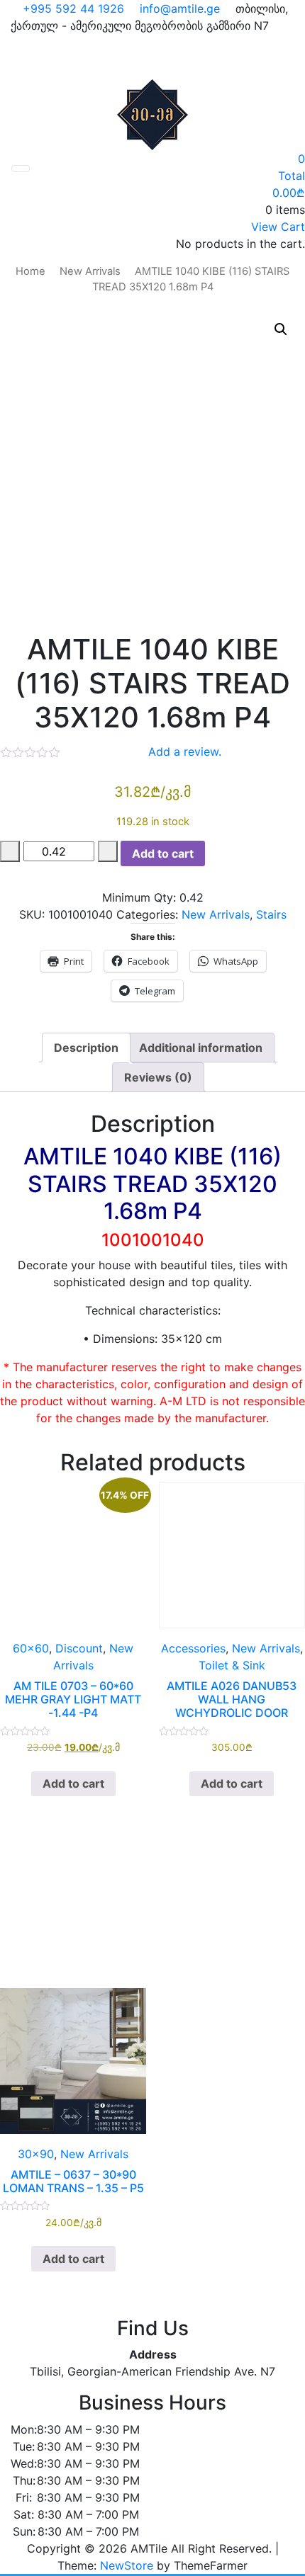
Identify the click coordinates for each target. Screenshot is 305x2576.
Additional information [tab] (201, 1048)
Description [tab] (86, 1048)
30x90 (36, 2154)
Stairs (271, 914)
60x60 (31, 1648)
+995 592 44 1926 (72, 8)
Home (30, 271)
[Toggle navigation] (21, 169)
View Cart (278, 227)
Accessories (193, 1648)
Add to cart (163, 853)
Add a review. (185, 751)
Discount (79, 1648)
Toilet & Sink (232, 1665)
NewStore (127, 2565)
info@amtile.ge (178, 8)
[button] (281, 329)
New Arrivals (90, 271)
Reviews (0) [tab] (158, 1077)
